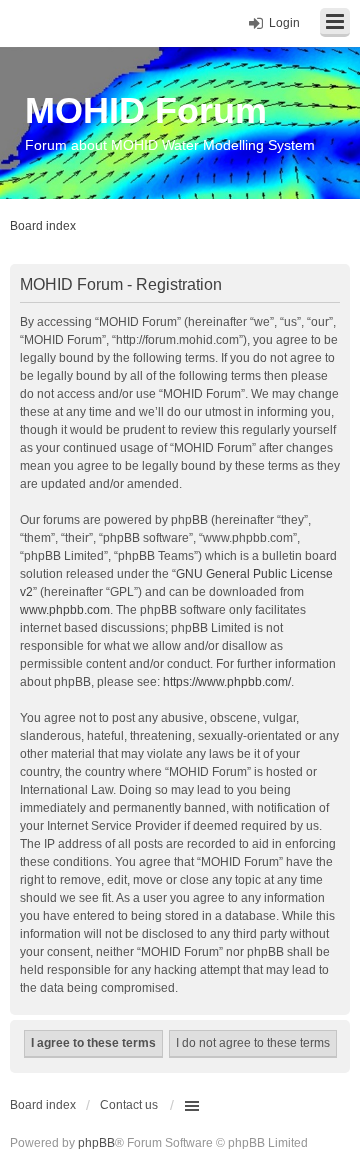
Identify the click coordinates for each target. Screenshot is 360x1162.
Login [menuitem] (284, 23)
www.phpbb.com (65, 610)
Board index (43, 1105)
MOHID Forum (146, 110)
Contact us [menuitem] (129, 1105)
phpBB (96, 1143)
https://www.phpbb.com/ (227, 682)
